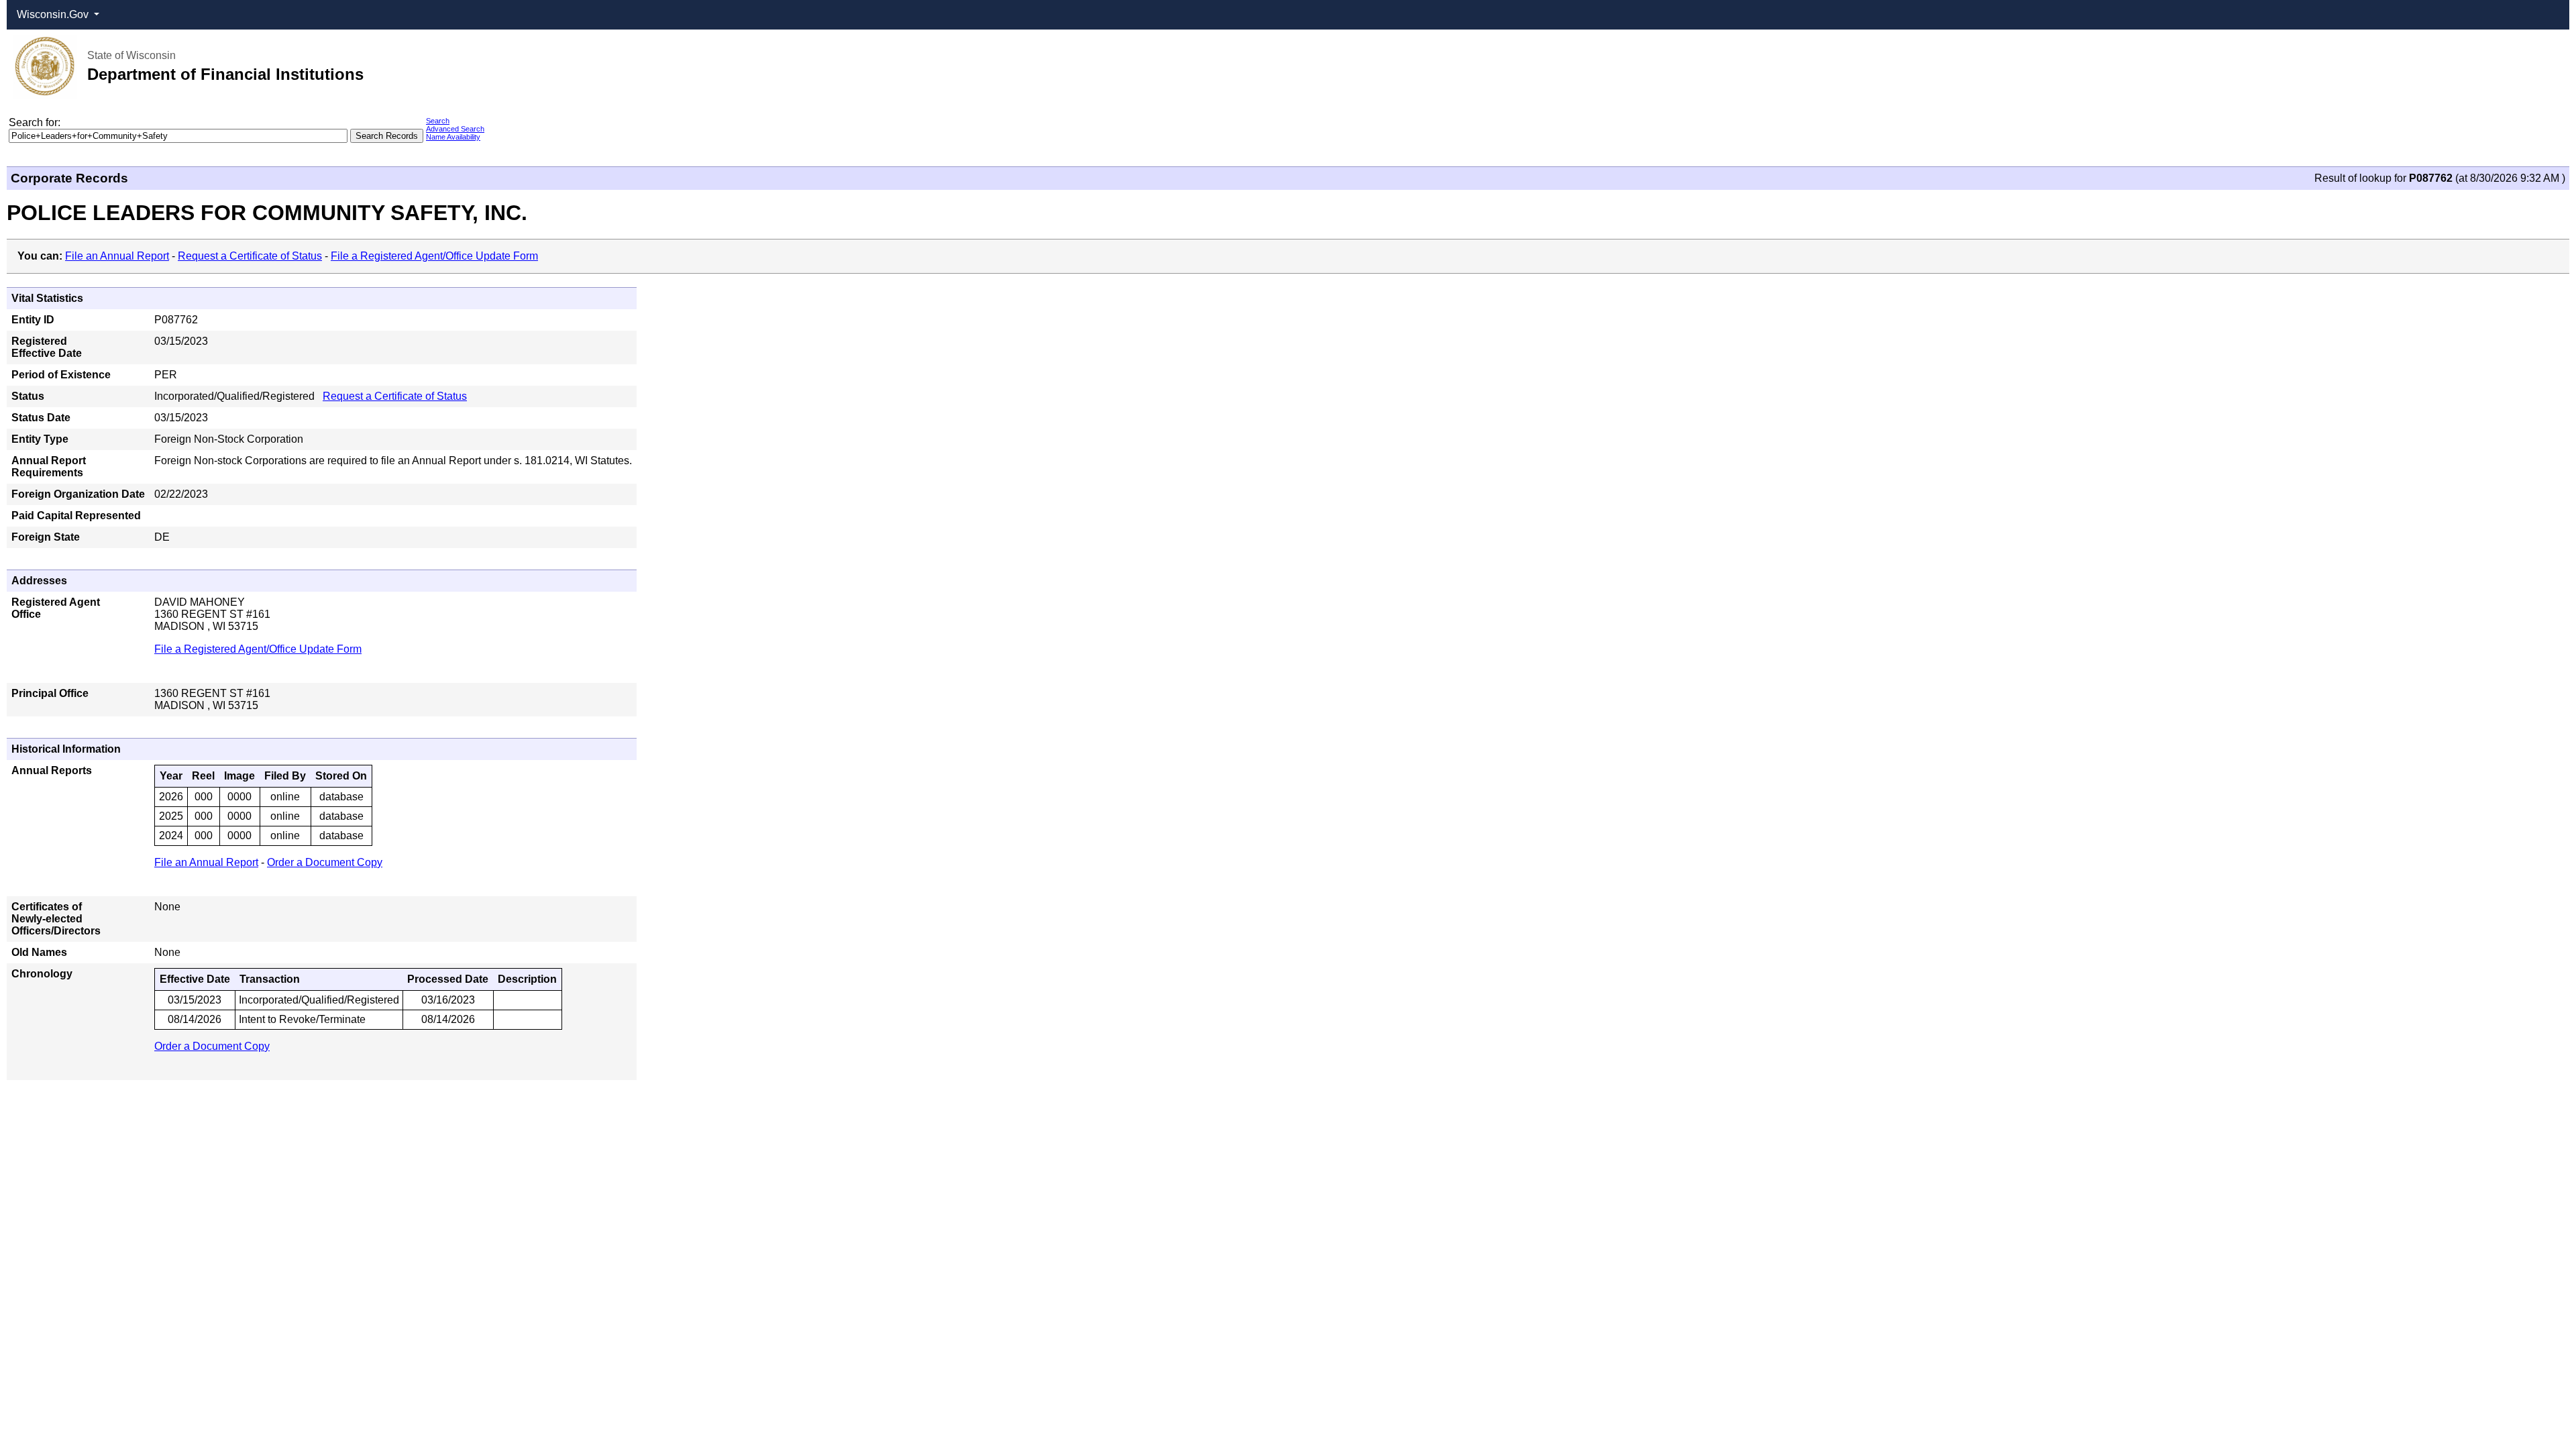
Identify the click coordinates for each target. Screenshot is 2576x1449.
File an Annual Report (117, 256)
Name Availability (453, 137)
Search (438, 121)
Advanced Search (455, 129)
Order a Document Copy (325, 862)
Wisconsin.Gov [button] (54, 14)
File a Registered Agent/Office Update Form (434, 256)
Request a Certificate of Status (250, 256)
